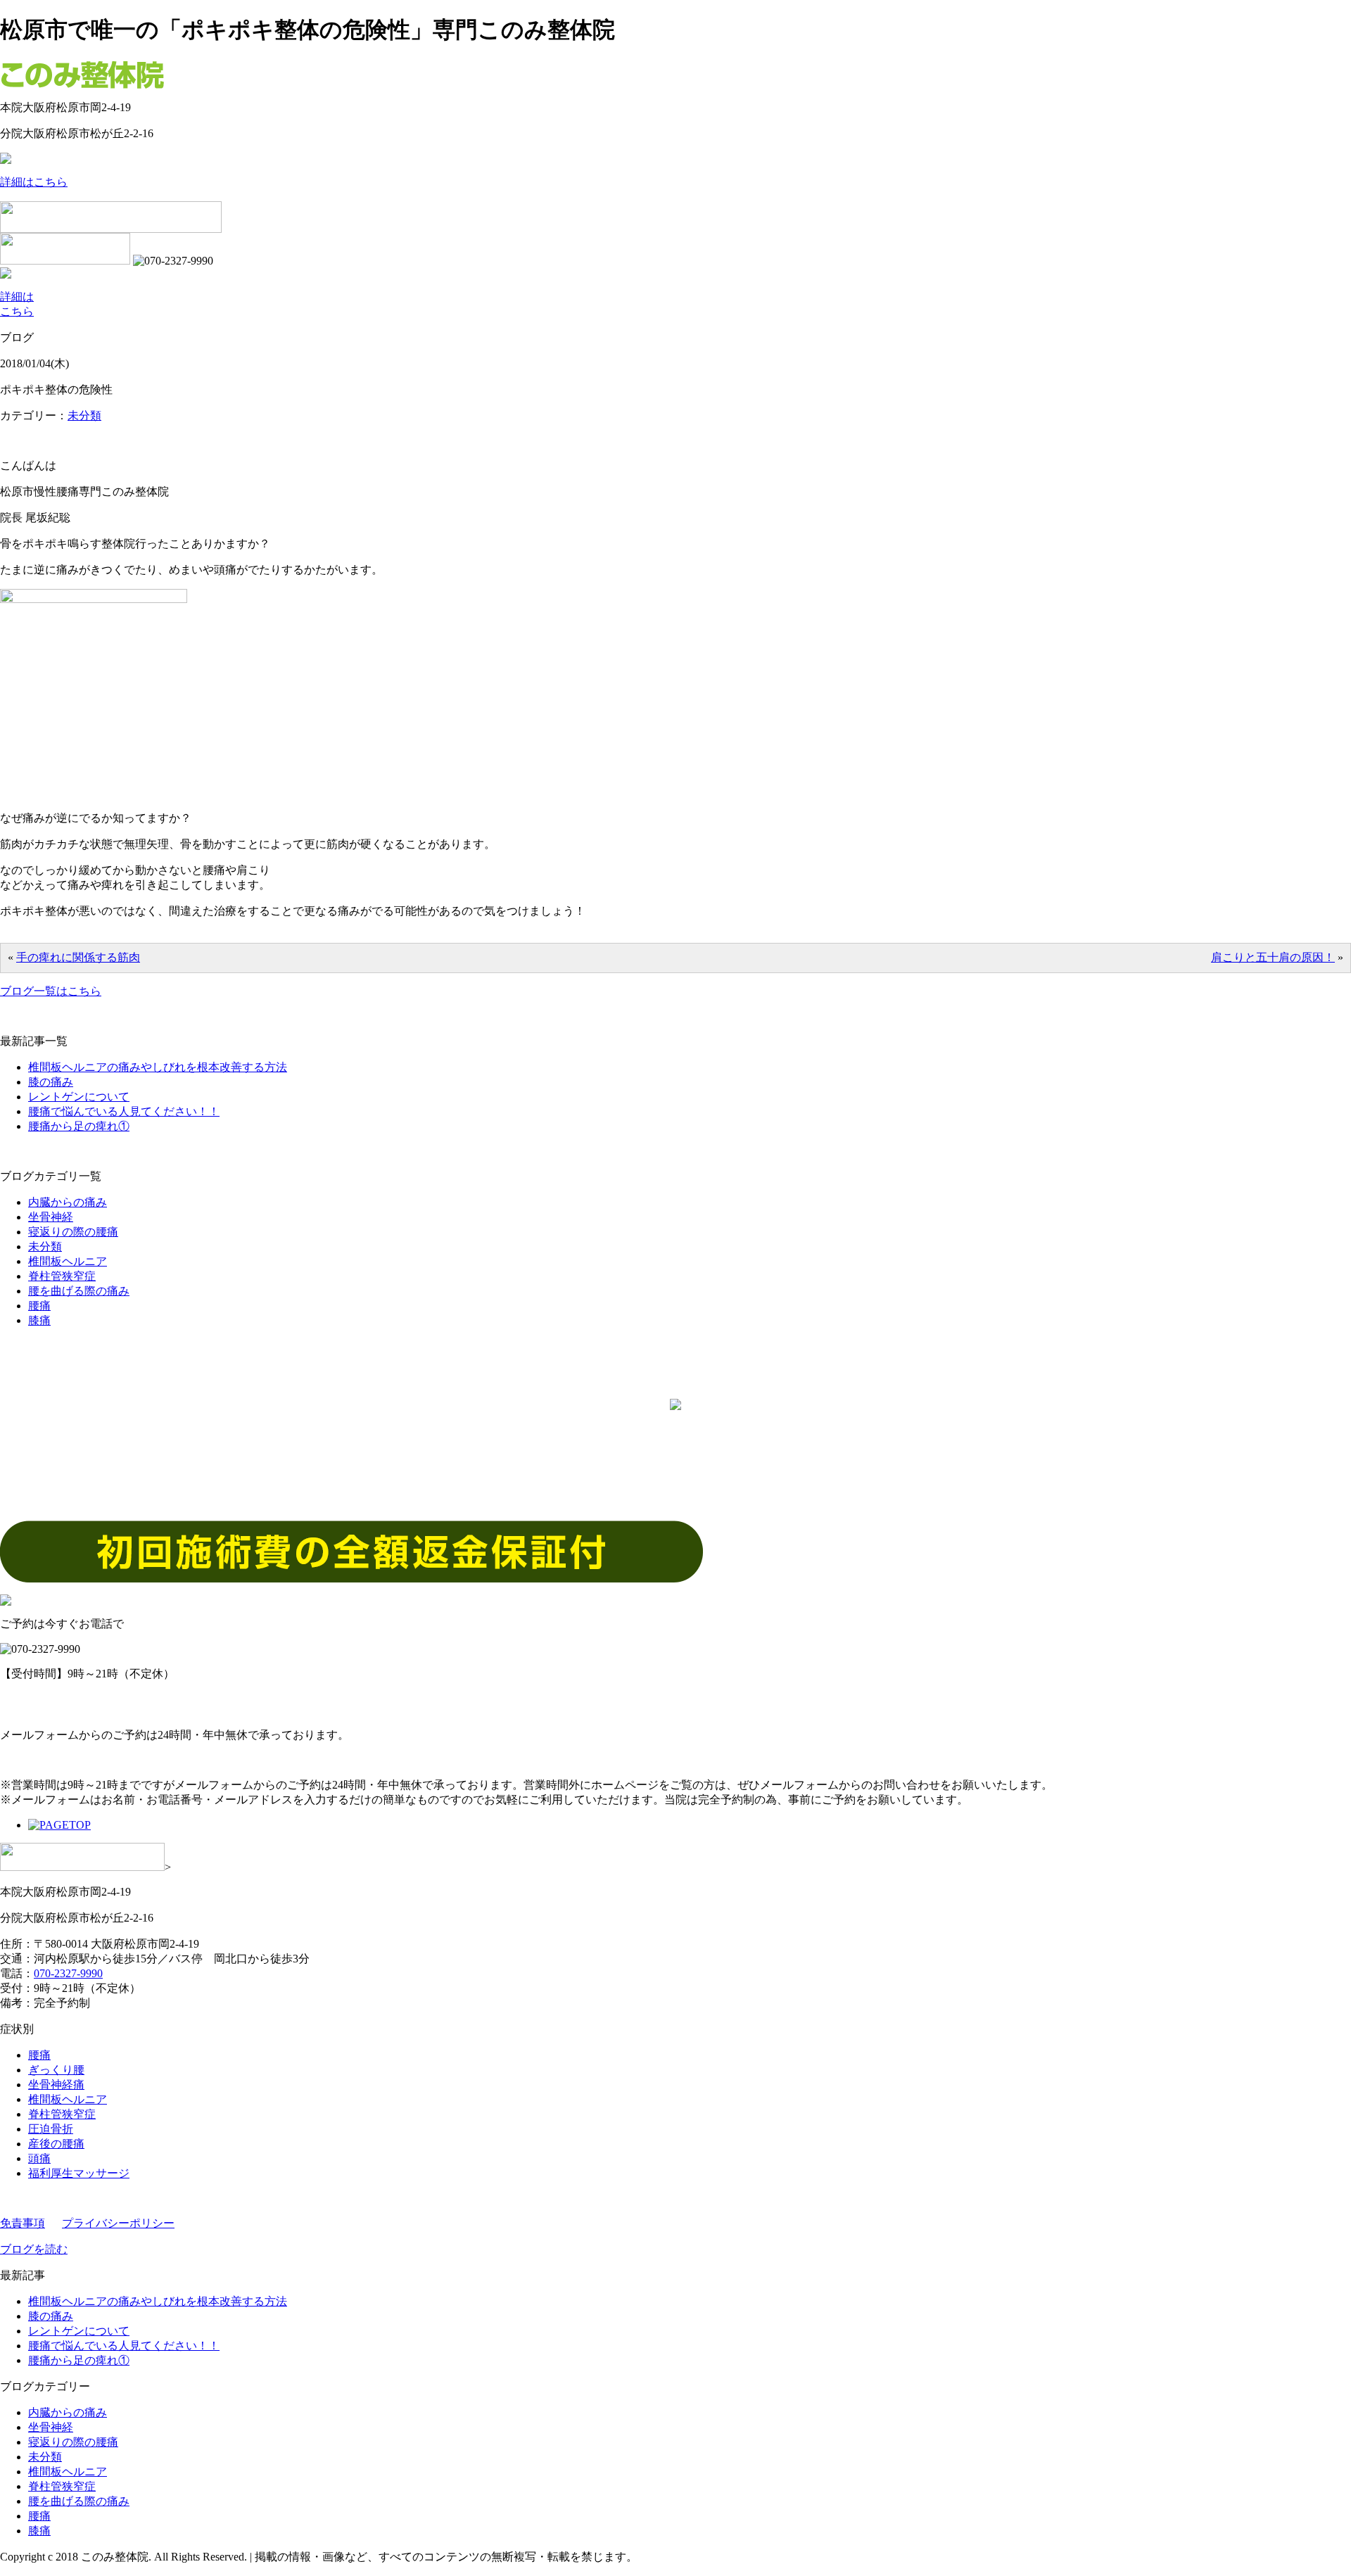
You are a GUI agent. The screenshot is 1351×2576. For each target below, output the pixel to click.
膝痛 (39, 1320)
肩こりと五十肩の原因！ (1273, 957)
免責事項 (23, 2223)
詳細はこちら (34, 182)
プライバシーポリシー (118, 2223)
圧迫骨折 (51, 2129)
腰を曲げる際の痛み (79, 1291)
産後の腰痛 (56, 2144)
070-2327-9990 (68, 1973)
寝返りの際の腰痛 (73, 1232)
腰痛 (39, 1306)
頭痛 (39, 2158)
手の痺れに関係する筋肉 (78, 957)
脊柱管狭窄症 (62, 1276)
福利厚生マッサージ (79, 2173)
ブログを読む (34, 2249)
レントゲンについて (79, 1097)
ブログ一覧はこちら (51, 991)
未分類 (84, 415)
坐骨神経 (51, 1217)
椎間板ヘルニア (68, 1261)
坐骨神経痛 (56, 2085)
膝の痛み (51, 1082)
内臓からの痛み (68, 1202)
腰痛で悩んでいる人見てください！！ (124, 1111)
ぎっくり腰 (56, 2070)
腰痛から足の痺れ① (79, 1126)
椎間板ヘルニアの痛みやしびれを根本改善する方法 (158, 1067)
